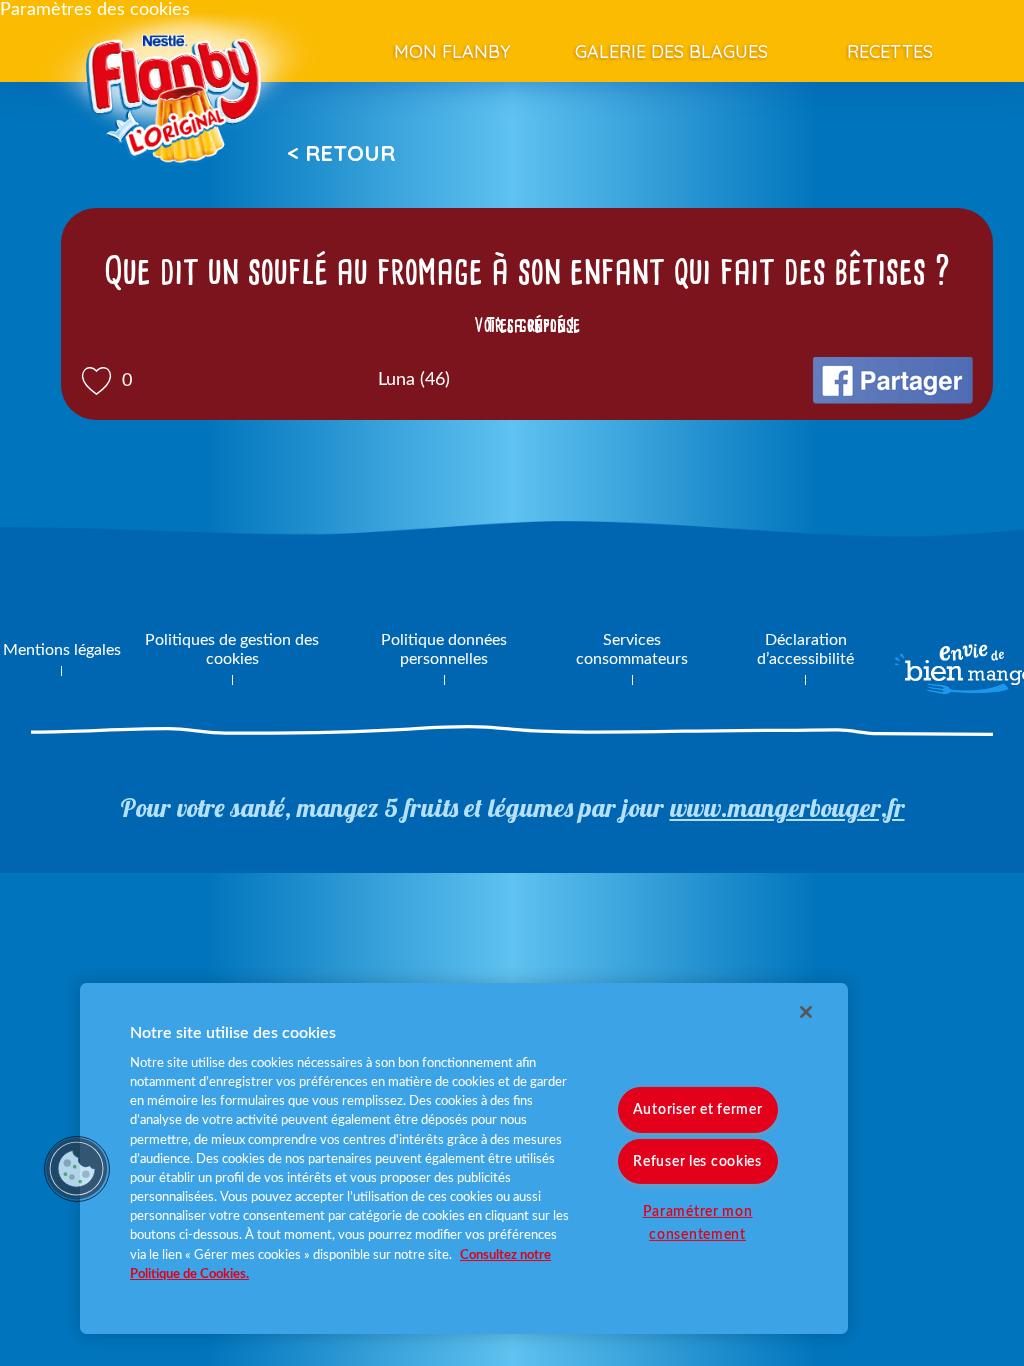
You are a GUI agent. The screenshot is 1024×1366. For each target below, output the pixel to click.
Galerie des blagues (671, 51)
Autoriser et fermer (698, 1109)
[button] (77, 1169)
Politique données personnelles (444, 649)
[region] (464, 1158)
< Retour (341, 153)
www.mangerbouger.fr (787, 807)
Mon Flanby (452, 51)
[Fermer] (806, 1012)
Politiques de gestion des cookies (232, 649)
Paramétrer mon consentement (698, 1222)
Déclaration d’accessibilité (805, 649)
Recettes (890, 51)
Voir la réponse (527, 325)
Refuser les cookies (697, 1160)
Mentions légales (62, 650)
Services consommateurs (632, 649)
